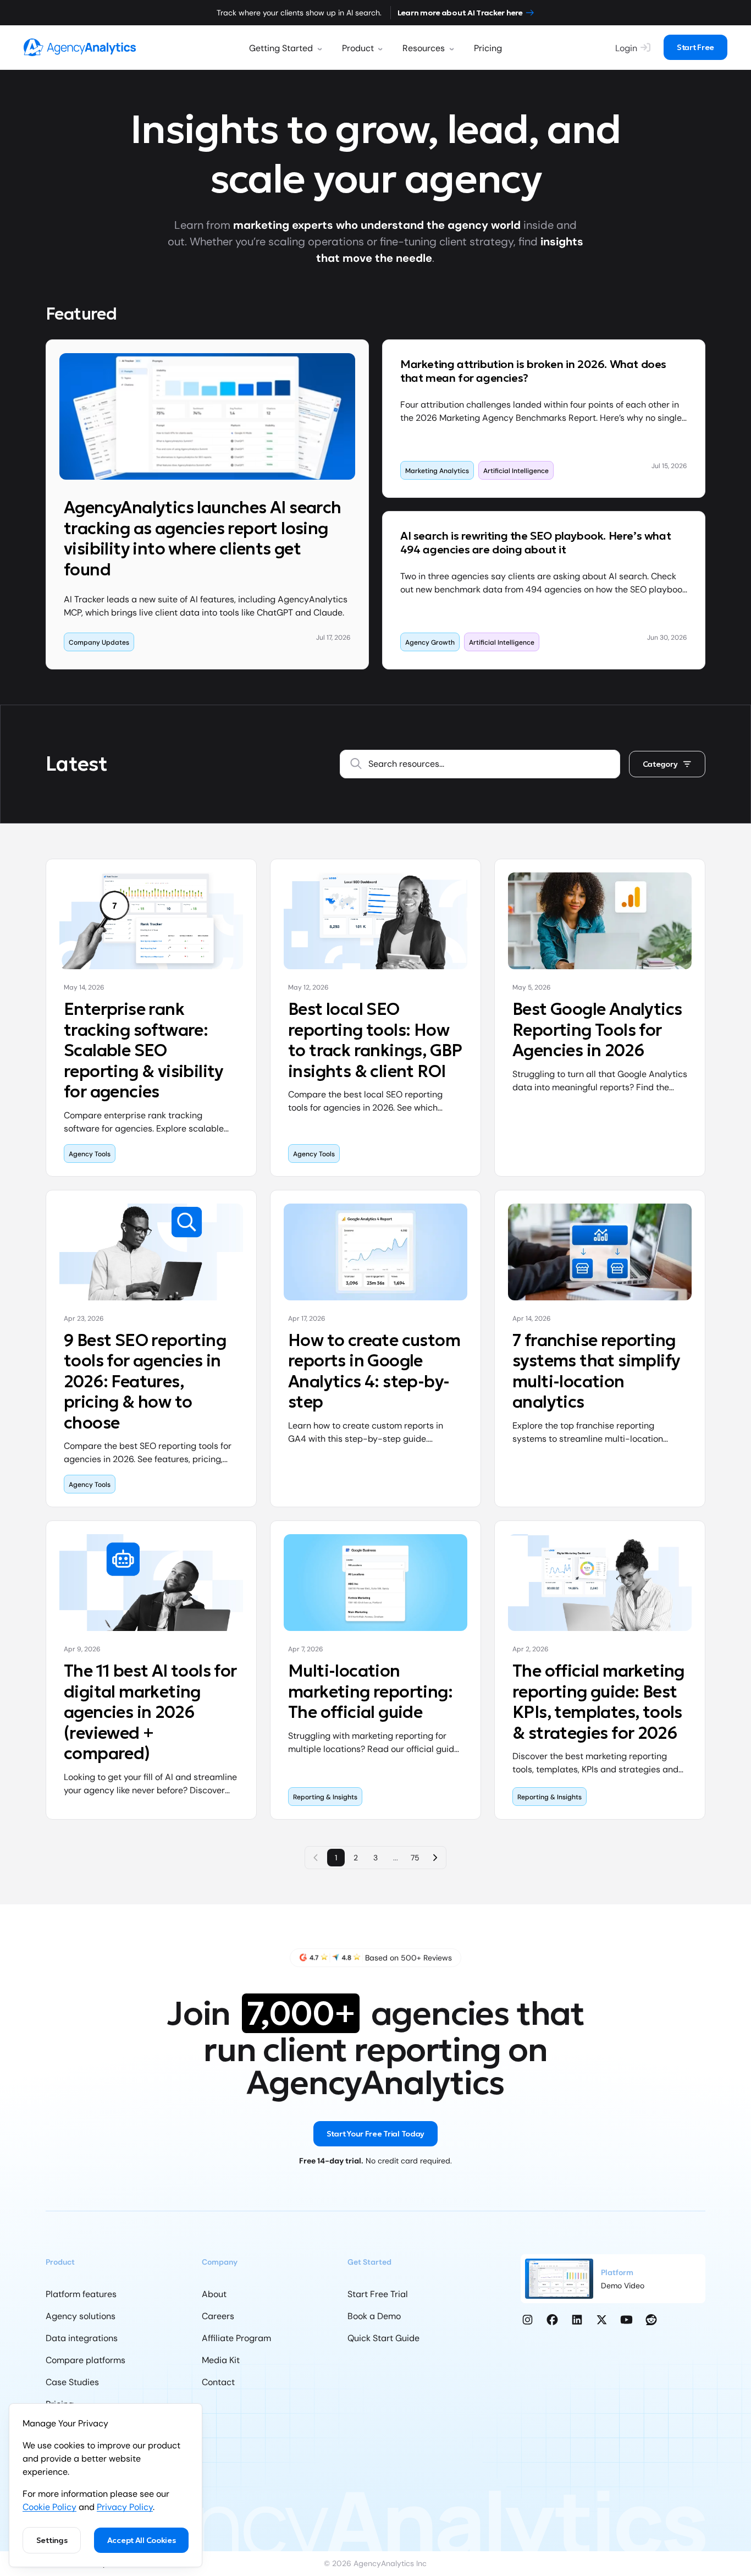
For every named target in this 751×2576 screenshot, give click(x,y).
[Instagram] (528, 2320)
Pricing (488, 48)
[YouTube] (626, 2320)
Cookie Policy (49, 2507)
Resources (424, 48)
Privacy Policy (125, 2507)
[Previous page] (316, 1858)
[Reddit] (651, 2320)
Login (626, 48)
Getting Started (281, 48)
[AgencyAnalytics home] (80, 47)
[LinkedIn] (577, 2320)
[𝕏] (602, 2320)
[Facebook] (552, 2320)
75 (415, 1858)
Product (358, 48)
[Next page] (435, 1858)
